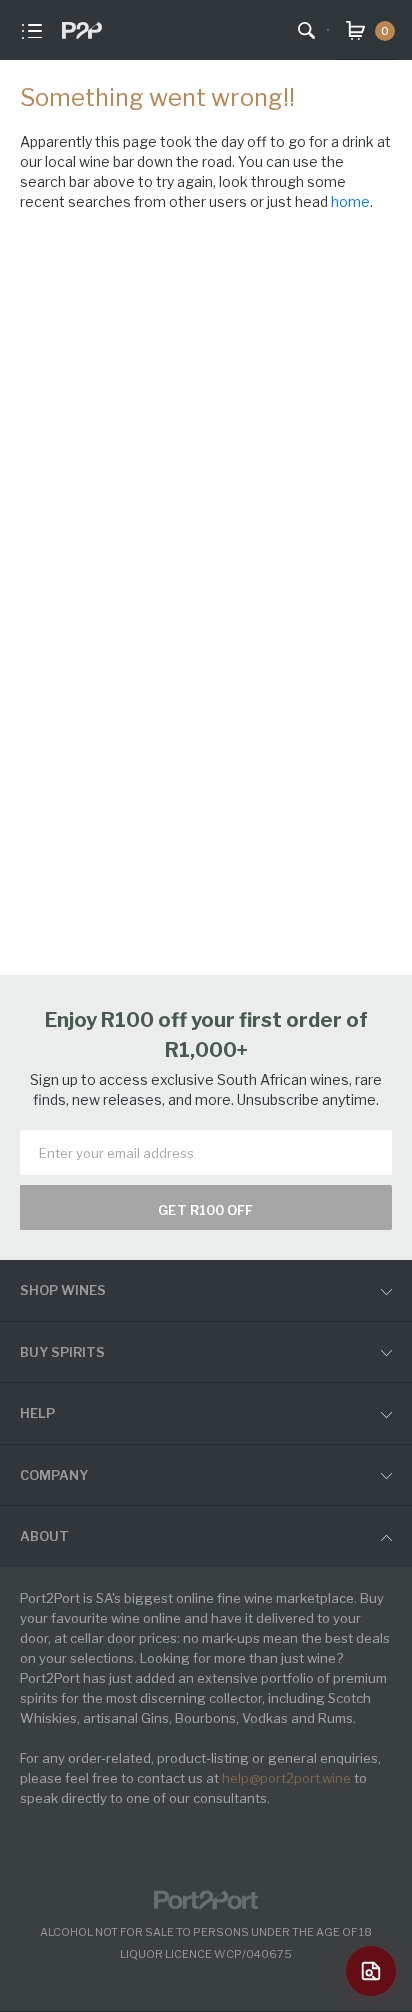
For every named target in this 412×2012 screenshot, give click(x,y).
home (350, 201)
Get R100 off (205, 1210)
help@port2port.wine (286, 1778)
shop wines (63, 1290)
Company (54, 1475)
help (37, 1413)
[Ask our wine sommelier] (371, 1971)
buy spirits (62, 1352)
